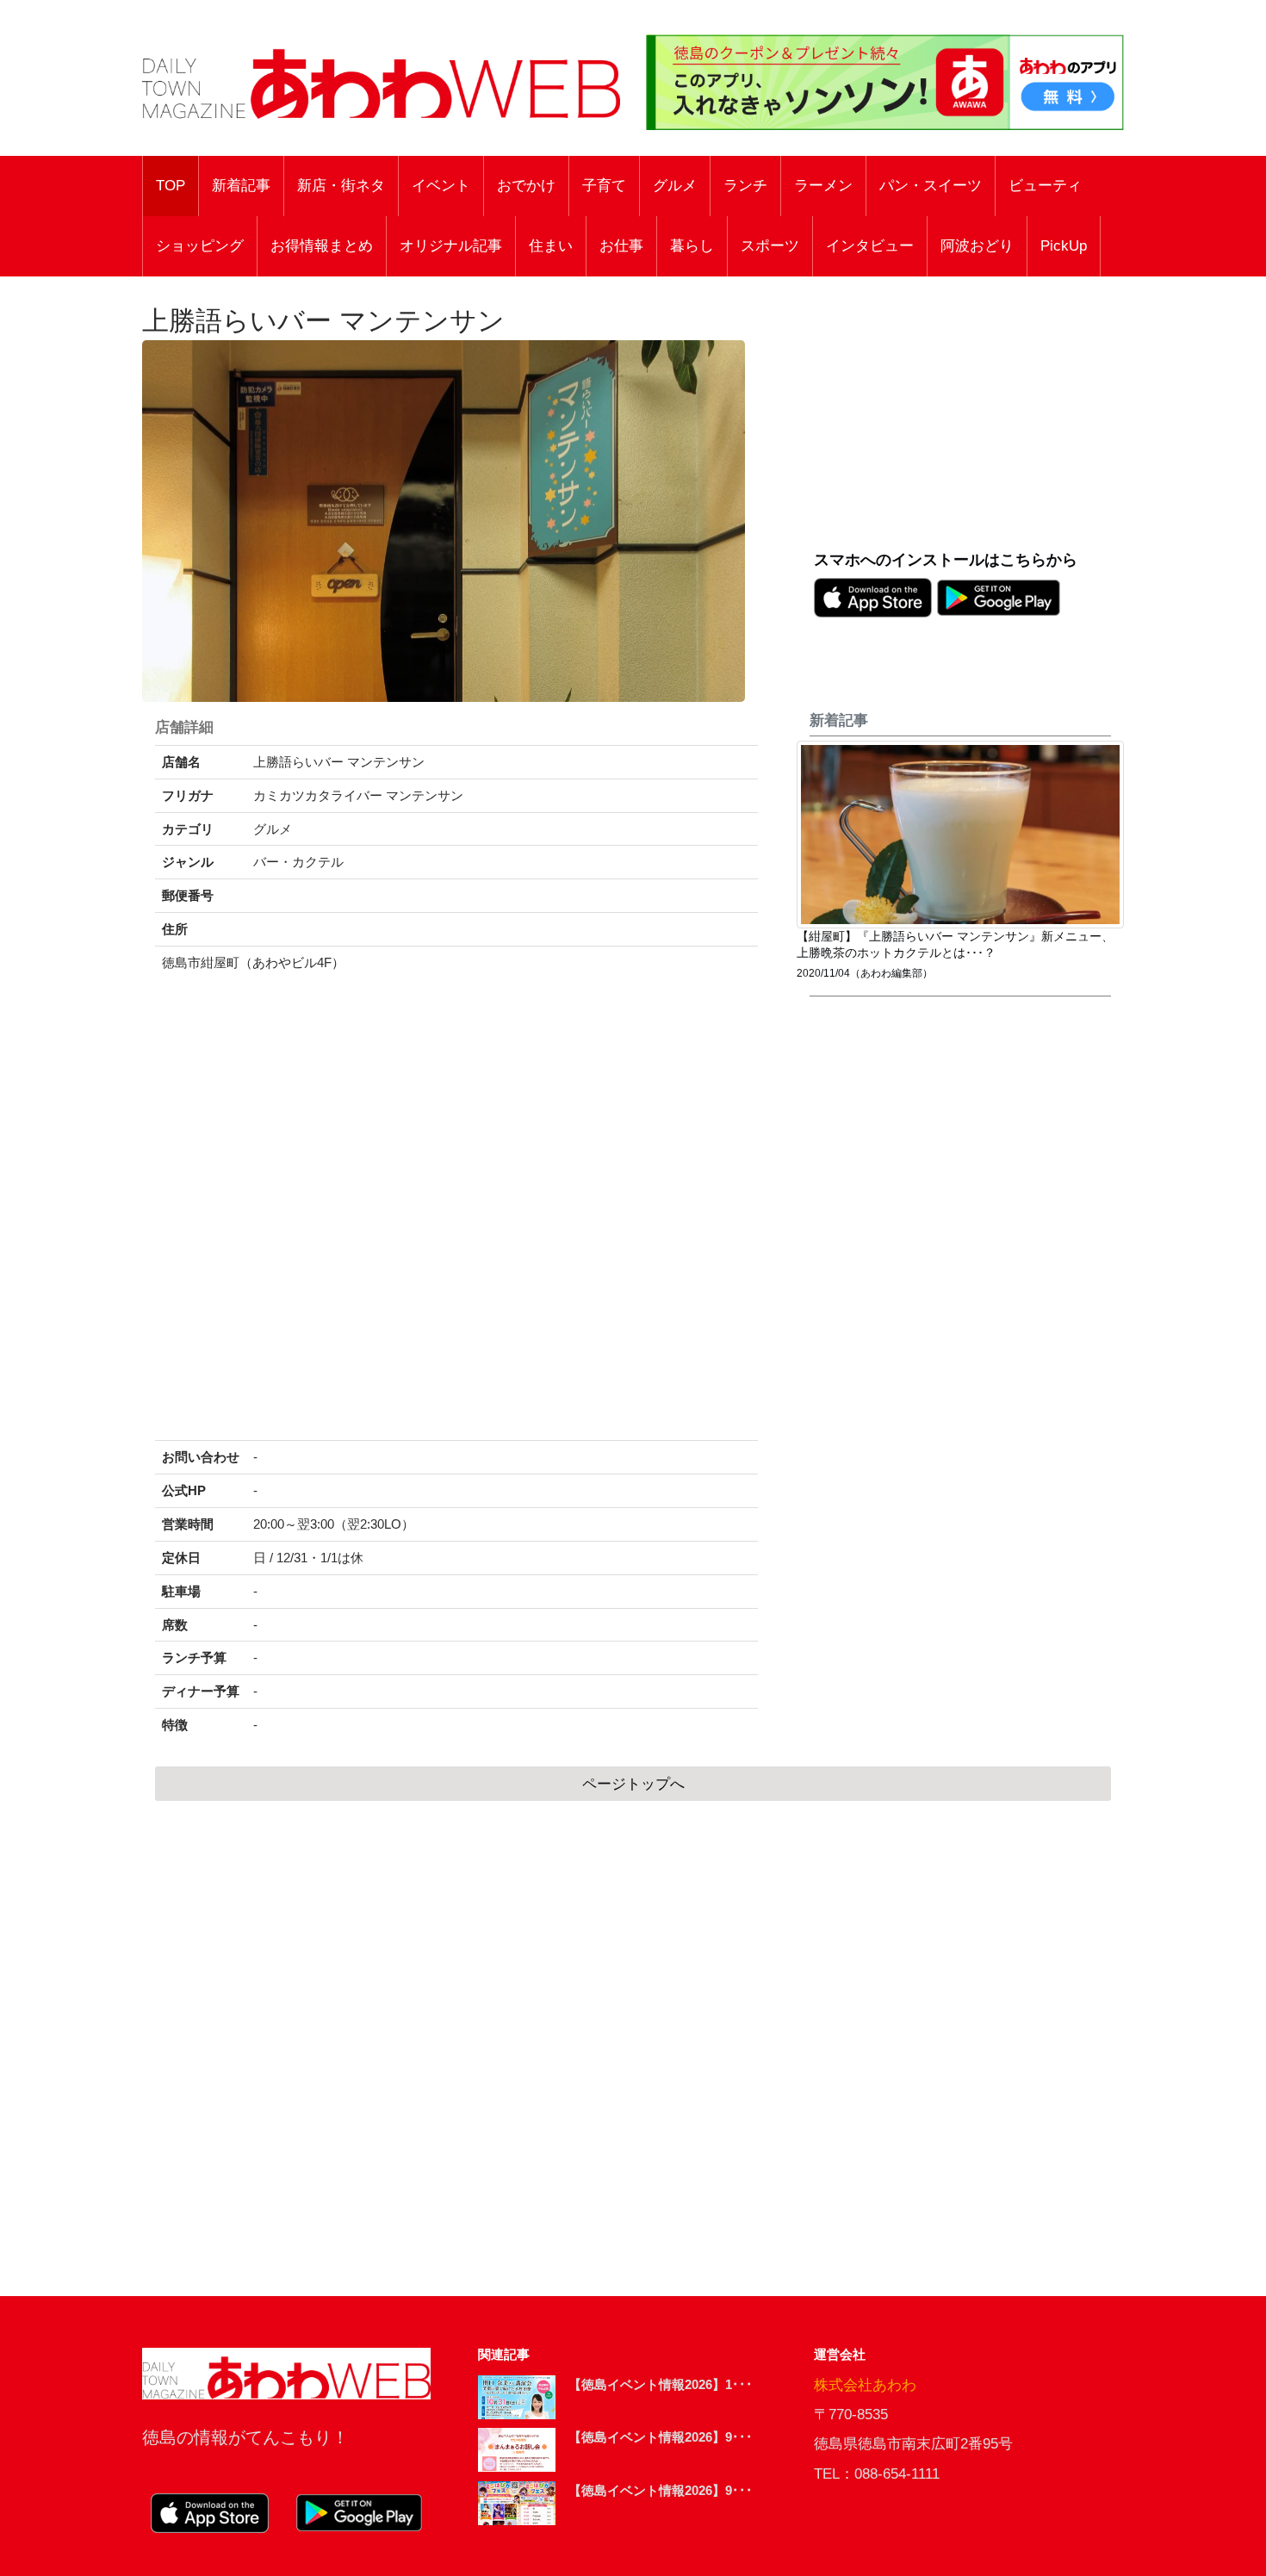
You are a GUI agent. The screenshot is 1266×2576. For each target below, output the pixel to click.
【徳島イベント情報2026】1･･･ (661, 2384)
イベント (441, 186)
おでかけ (526, 186)
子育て (604, 186)
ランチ (745, 186)
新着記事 (241, 186)
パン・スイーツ (931, 186)
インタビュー (870, 246)
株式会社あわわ (865, 2385)
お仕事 (621, 246)
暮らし (692, 246)
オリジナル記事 (451, 246)
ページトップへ (633, 1784)
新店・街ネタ (341, 186)
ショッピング (200, 246)
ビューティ (1045, 186)
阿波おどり (977, 246)
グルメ (675, 186)
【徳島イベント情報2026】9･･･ (661, 2437)
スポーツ (770, 246)
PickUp (1064, 246)
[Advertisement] (969, 423)
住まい (551, 246)
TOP (171, 186)
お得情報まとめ (322, 246)
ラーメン (823, 186)
